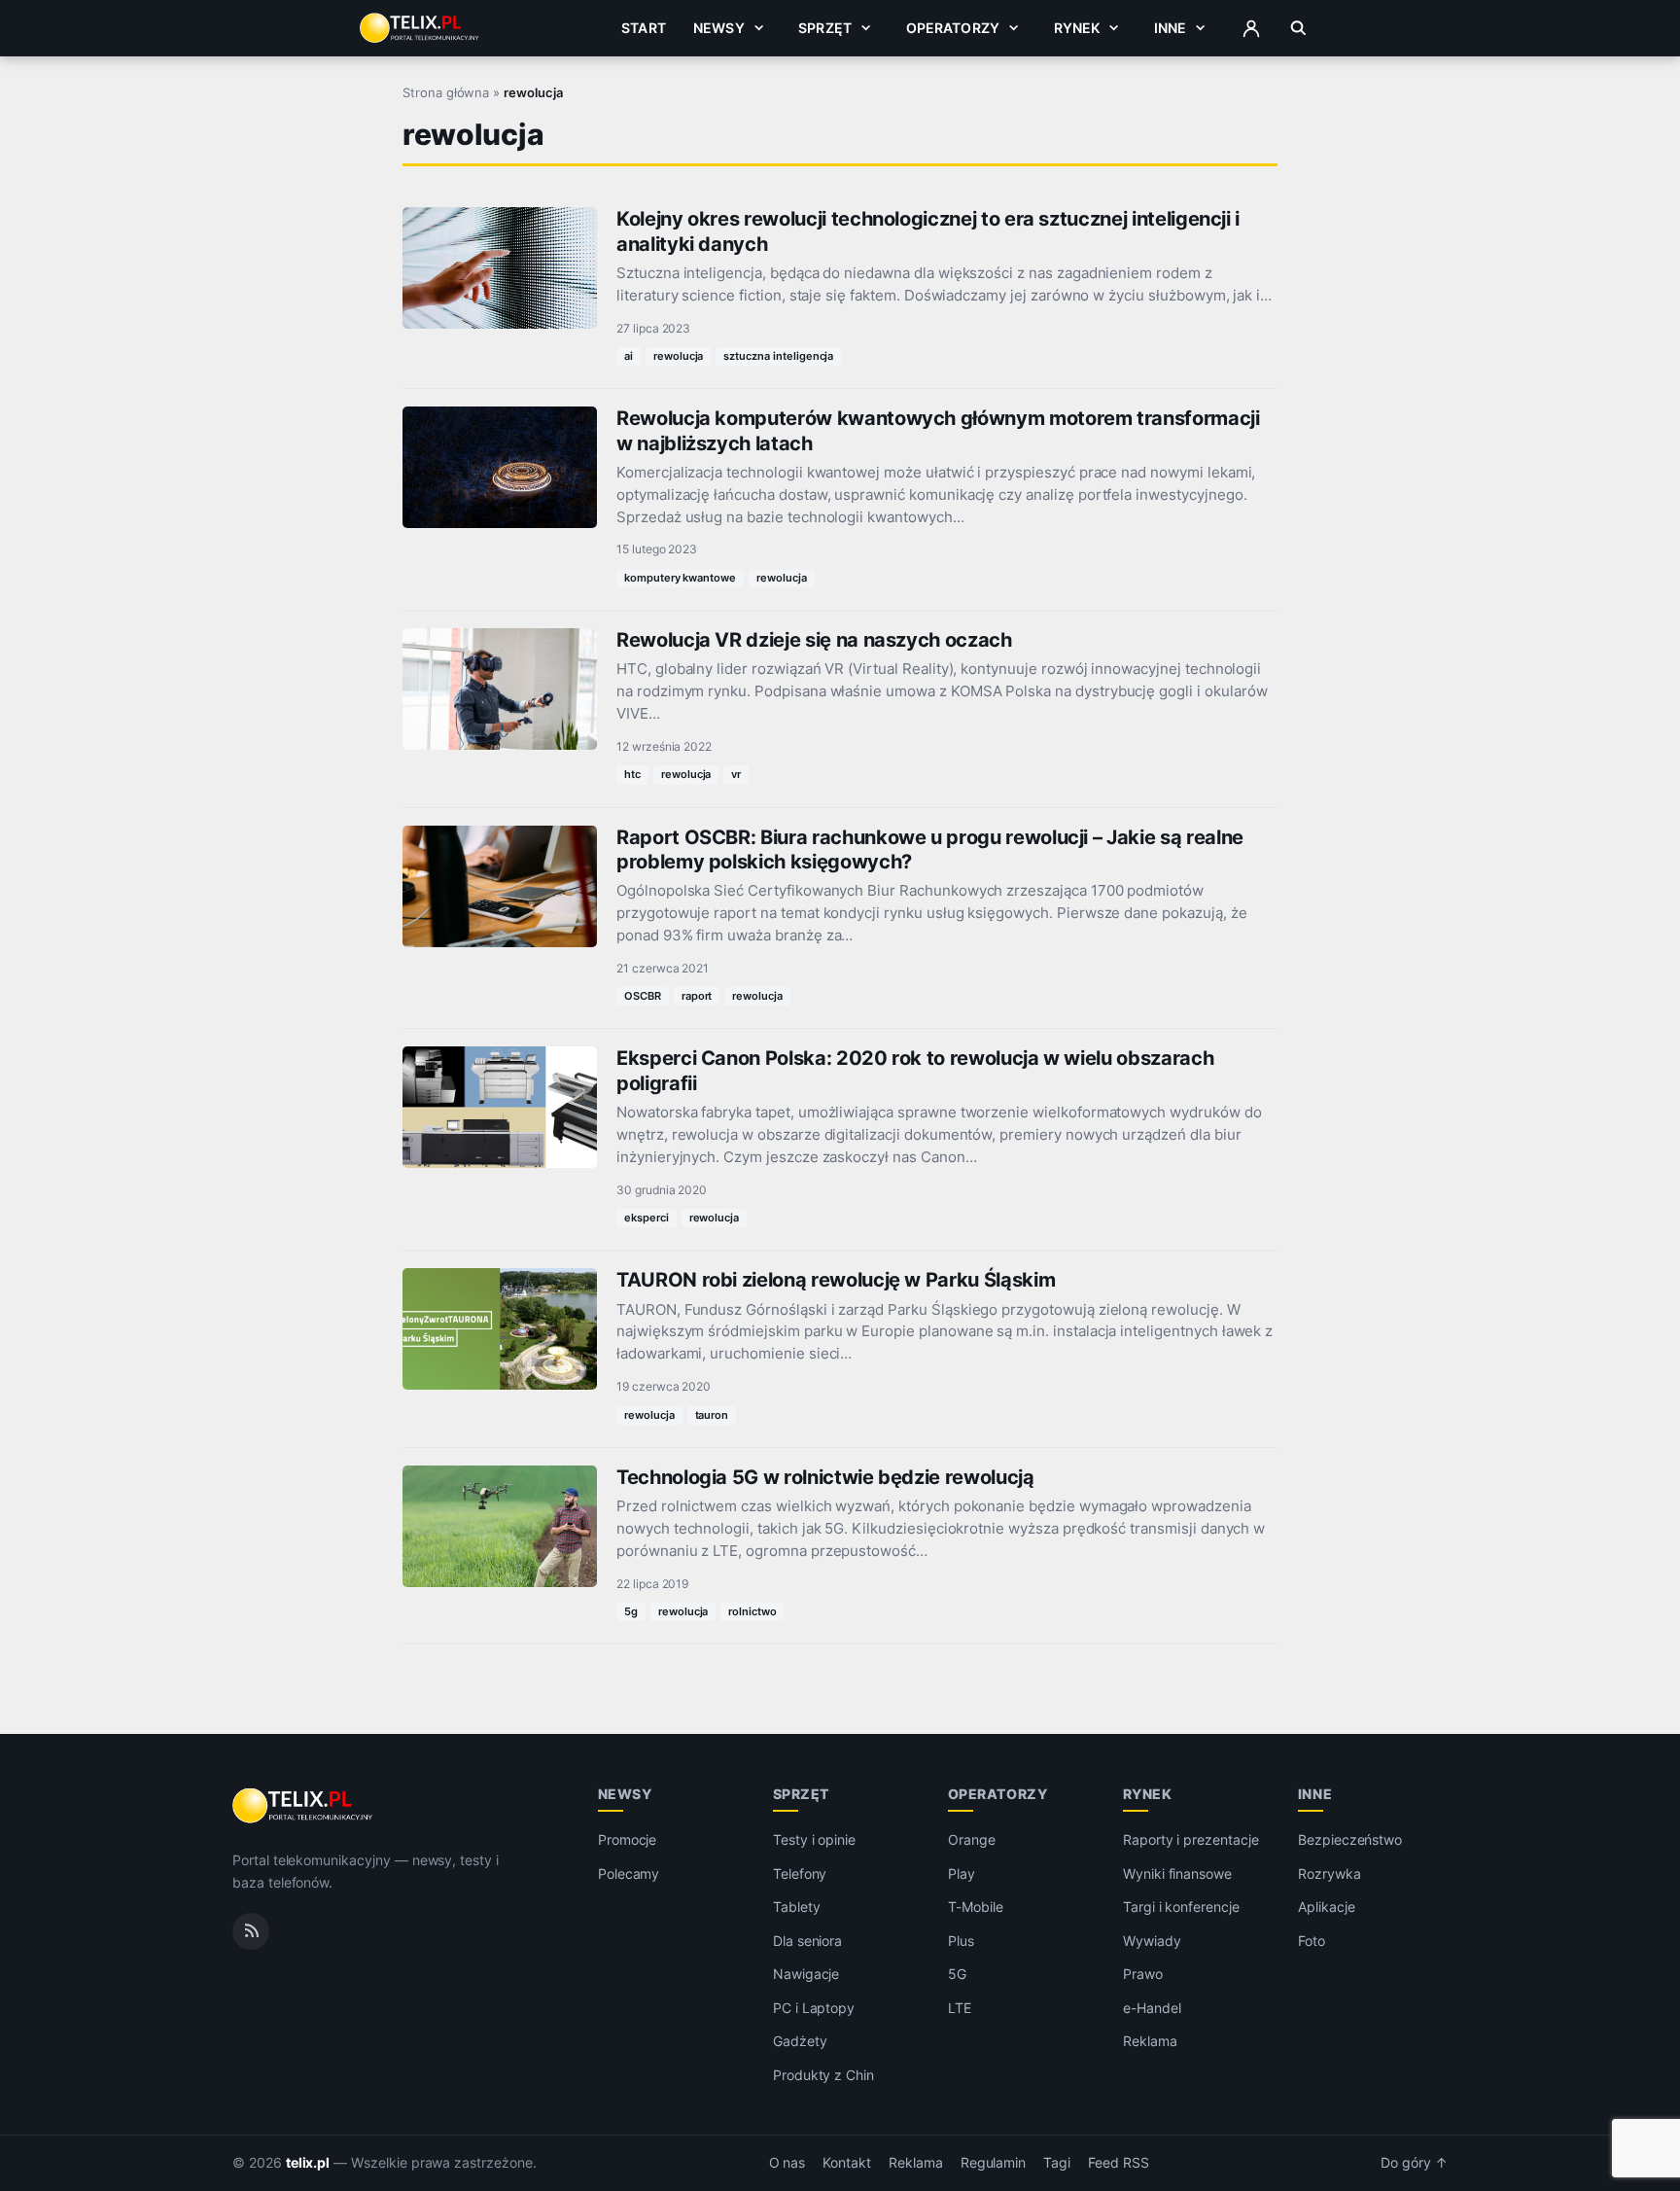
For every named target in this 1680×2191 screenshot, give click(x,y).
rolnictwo (752, 1611)
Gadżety (800, 2041)
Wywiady (1152, 1941)
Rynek (1077, 28)
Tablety (797, 1907)
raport (697, 996)
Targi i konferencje (1181, 1907)
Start (644, 28)
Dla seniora (807, 1941)
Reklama (1150, 2041)
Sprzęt (825, 28)
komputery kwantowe (680, 578)
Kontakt (847, 2163)
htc (632, 774)
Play (962, 1873)
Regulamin (994, 2163)
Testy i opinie (814, 1839)
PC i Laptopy (814, 2008)
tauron (712, 1415)
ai (629, 356)
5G (957, 1974)
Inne (1171, 28)
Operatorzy (953, 28)
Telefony (800, 1873)
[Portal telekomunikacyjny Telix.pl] (304, 1806)
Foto (1312, 1941)
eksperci (647, 1218)
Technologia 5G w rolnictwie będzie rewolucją (825, 1477)
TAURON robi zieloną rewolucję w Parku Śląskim (836, 1280)
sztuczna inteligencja (778, 356)
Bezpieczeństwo (1350, 1839)
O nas (787, 2163)
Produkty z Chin (823, 2075)
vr (736, 774)
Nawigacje (806, 1974)
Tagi (1057, 2163)
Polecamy (629, 1873)
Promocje (628, 1839)
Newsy (719, 28)
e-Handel (1152, 2008)
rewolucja (679, 356)
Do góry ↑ (1414, 2163)
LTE (960, 2008)
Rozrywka (1330, 1873)
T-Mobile (976, 1907)
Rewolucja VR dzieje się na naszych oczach (814, 640)
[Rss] (251, 1931)
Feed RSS (1119, 2163)
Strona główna (446, 92)
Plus (961, 1941)
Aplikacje (1327, 1907)
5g (631, 1611)
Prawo (1143, 1974)
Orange (972, 1839)
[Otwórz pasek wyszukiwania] (1298, 28)
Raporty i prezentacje (1191, 1839)
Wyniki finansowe (1177, 1873)
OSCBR (643, 996)
